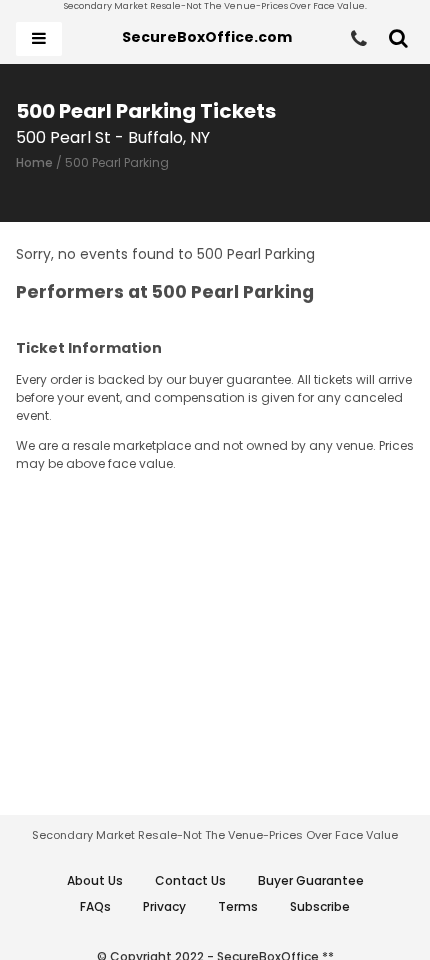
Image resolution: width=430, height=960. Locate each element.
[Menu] (39, 39)
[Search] (398, 39)
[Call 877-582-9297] (359, 39)
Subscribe (320, 906)
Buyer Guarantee (311, 880)
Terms (238, 906)
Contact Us (190, 880)
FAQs (95, 906)
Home (34, 162)
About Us (95, 880)
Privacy (164, 906)
